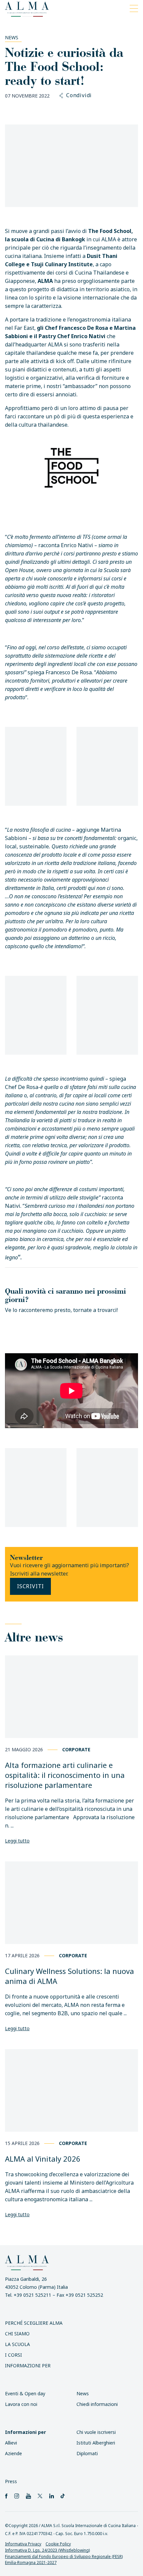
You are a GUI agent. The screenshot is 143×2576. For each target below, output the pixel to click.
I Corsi (13, 2355)
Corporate (76, 1749)
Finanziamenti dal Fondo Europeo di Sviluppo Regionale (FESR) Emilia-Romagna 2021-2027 (64, 2559)
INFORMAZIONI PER (28, 2365)
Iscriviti (30, 1586)
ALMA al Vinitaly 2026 (43, 2159)
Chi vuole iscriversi (96, 2432)
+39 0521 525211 (32, 2295)
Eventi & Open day (25, 2393)
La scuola (17, 2344)
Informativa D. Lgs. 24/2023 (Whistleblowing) (47, 2550)
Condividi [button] (79, 96)
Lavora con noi (21, 2404)
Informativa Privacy (23, 2544)
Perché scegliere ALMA (34, 2323)
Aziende (13, 2453)
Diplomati (87, 2453)
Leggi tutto (17, 1841)
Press (11, 2481)
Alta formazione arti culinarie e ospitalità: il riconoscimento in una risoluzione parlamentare (65, 1775)
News (12, 37)
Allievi (11, 2443)
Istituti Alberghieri (96, 2443)
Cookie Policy (58, 2544)
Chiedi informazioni (97, 2404)
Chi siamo (17, 2334)
